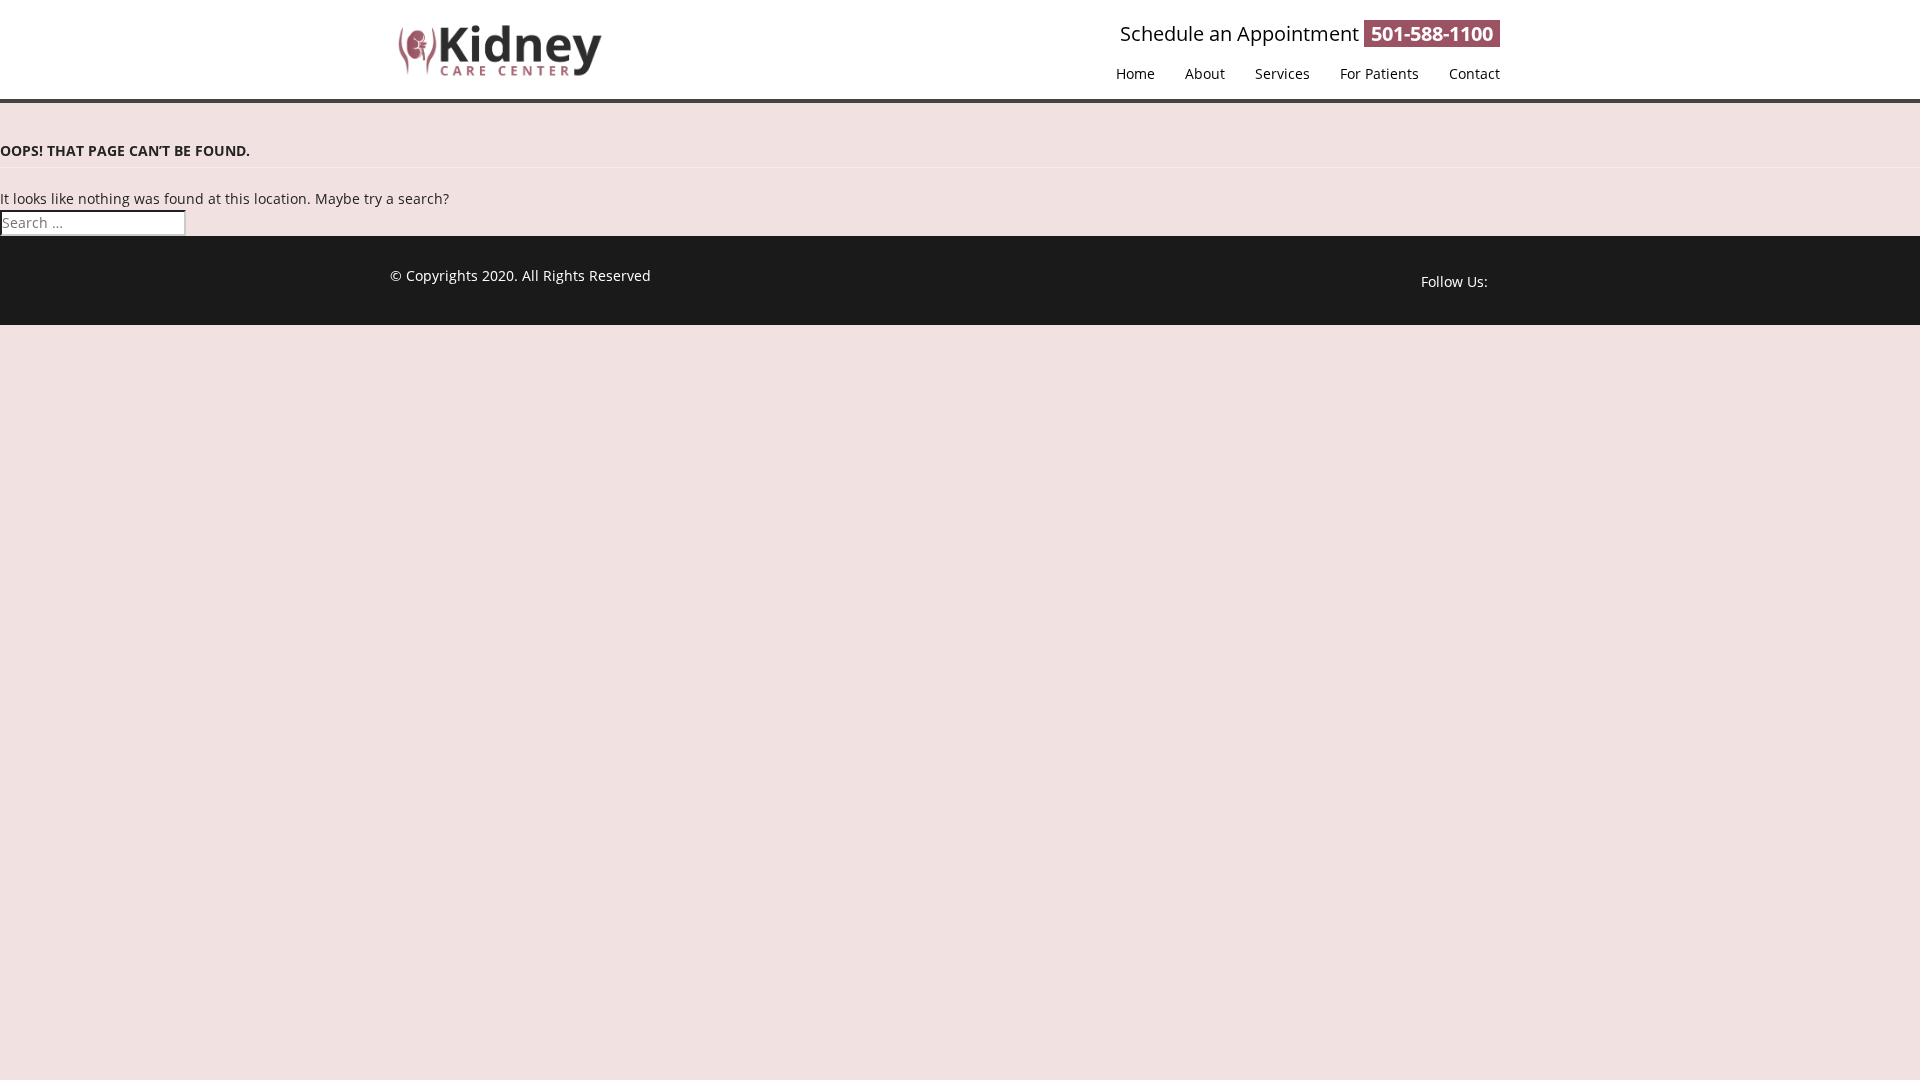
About (1205, 73)
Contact (1474, 73)
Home (1135, 73)
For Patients (1379, 73)
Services (1282, 73)
